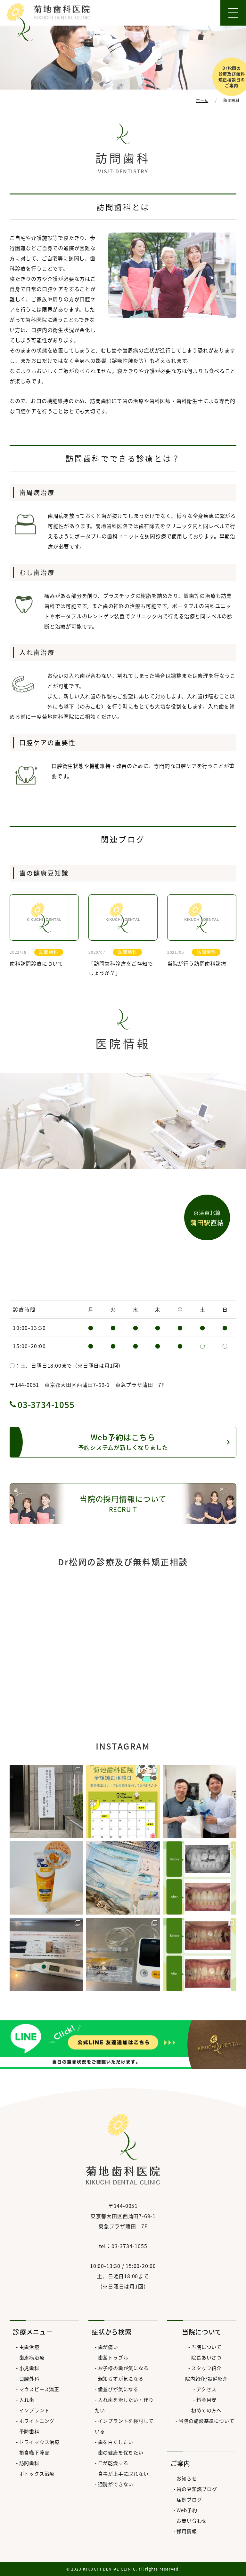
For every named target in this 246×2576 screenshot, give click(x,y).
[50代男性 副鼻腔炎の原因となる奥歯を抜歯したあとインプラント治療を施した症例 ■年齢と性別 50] (200, 1954)
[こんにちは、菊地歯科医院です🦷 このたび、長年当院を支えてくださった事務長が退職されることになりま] (200, 1802)
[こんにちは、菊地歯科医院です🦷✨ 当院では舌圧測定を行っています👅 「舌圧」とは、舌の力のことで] (123, 1954)
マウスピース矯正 (39, 2389)
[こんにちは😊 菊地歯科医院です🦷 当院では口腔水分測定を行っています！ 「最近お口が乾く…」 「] (46, 1954)
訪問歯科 (29, 2463)
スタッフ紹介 (206, 2368)
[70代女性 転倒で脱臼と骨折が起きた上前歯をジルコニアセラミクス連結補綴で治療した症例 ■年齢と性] (200, 1878)
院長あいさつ (206, 2357)
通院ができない (116, 2484)
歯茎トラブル (113, 2357)
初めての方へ (206, 2410)
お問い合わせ (192, 2521)
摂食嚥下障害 (34, 2452)
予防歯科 (29, 2431)
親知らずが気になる (121, 2378)
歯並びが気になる (118, 2389)
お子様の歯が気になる (123, 2368)
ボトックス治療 (37, 2473)
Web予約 (187, 2510)
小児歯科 (29, 2368)
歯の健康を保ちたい (121, 2452)
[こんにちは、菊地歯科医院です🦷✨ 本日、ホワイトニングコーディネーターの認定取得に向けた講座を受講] (46, 1802)
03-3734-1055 (46, 1404)
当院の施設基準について (206, 2421)
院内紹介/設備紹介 (206, 2378)
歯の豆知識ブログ (197, 2489)
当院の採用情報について (123, 1503)
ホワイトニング (37, 2421)
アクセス (206, 2389)
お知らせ (187, 2478)
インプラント (34, 2410)
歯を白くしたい (116, 2442)
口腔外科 (29, 2378)
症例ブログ (189, 2499)
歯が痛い (108, 2347)
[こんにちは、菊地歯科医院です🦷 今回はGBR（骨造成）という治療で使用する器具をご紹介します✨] (123, 1878)
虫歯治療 (29, 2347)
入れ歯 (27, 2400)
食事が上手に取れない (123, 2473)
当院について (206, 2347)
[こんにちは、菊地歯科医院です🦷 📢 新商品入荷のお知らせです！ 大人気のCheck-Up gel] (46, 1878)
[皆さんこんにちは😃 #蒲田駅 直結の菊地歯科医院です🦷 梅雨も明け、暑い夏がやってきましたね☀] (123, 1802)
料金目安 (206, 2400)
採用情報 (187, 2531)
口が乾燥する (113, 2463)
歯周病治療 (32, 2357)
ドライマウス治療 (39, 2442)
